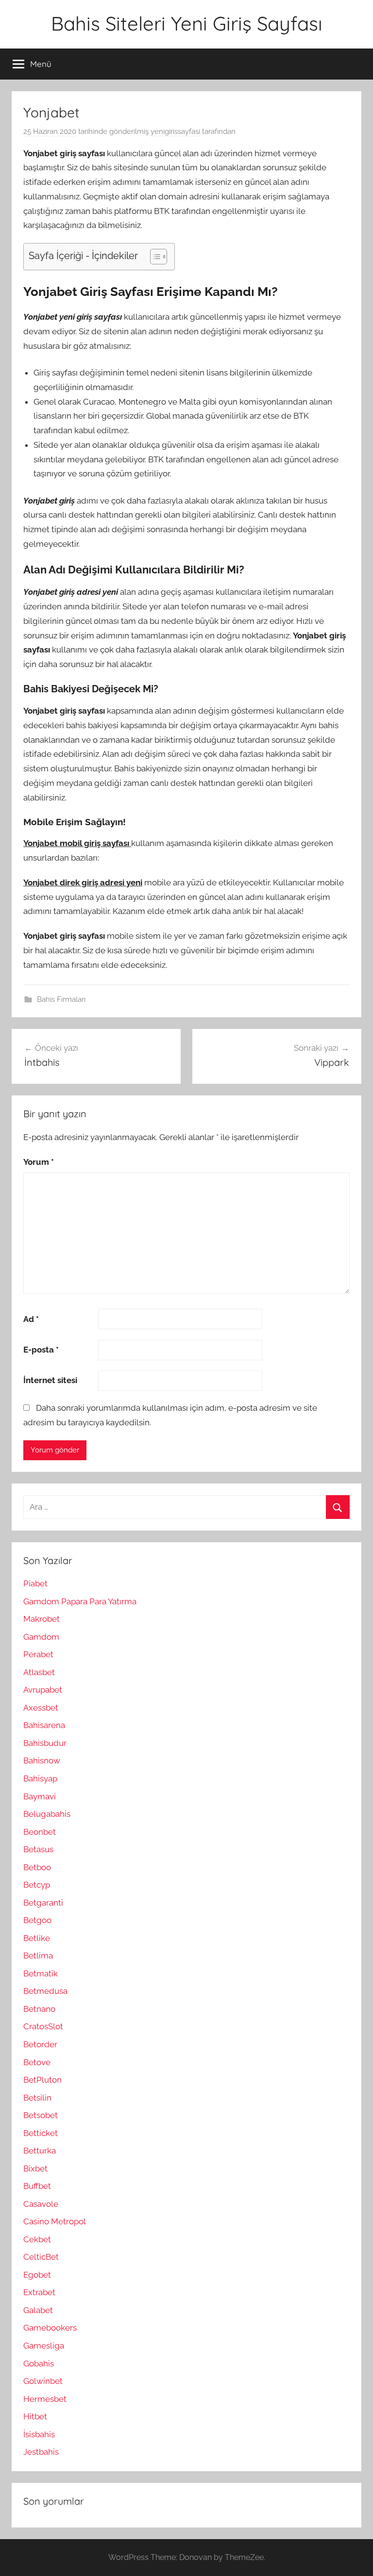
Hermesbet (45, 2399)
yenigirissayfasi (175, 131)
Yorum (39, 1162)
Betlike (37, 1938)
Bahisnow (42, 1761)
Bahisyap (40, 1778)
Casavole (41, 2204)
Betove (37, 2062)
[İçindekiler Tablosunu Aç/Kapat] (154, 257)
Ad (31, 1319)
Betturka (40, 2151)
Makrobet (42, 1619)
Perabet (38, 1654)
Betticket (41, 2133)
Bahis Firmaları (61, 999)
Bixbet (35, 2168)
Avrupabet (43, 1690)
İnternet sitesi (50, 1380)
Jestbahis (41, 2452)
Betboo (37, 1867)
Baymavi (40, 1796)
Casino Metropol (55, 2221)
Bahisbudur (45, 1743)
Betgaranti (43, 1903)
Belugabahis (47, 1814)
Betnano (39, 2009)
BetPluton (42, 2080)
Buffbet (37, 2186)
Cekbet (37, 2239)
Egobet (37, 2275)
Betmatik (41, 1973)
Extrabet (39, 2292)
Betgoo (37, 1920)
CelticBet (41, 2257)
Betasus (38, 1849)
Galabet (38, 2310)
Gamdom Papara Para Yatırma (80, 1601)
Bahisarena (44, 1725)
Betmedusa (45, 1991)
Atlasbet (39, 1672)
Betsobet (41, 2115)
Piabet (35, 1583)
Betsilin (37, 2098)
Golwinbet (43, 2381)
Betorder (40, 2044)
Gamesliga (44, 2346)
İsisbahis (39, 2434)
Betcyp (37, 1885)
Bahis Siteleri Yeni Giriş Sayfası (187, 23)
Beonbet (40, 1832)
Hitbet (35, 2416)
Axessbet (41, 1708)
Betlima (38, 1956)
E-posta (41, 1350)
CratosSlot (43, 2026)
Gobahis (39, 2364)
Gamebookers (50, 2328)
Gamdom (41, 1637)
